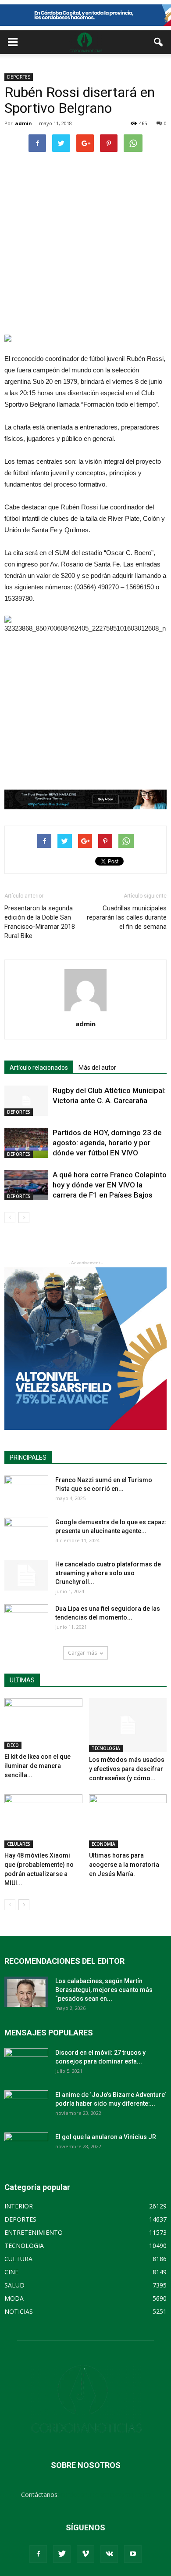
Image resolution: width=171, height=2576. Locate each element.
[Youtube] (133, 2554)
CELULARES (19, 1844)
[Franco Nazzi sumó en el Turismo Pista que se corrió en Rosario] (26, 1491)
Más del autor (97, 1068)
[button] (159, 42)
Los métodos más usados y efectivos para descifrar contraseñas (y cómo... (127, 1769)
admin (23, 123)
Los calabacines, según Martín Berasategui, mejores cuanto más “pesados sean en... (104, 1990)
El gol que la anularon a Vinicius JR (106, 2137)
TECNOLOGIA (106, 1748)
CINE (11, 2272)
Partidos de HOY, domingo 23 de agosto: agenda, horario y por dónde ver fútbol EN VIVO (107, 1143)
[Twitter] (62, 2554)
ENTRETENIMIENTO (34, 2232)
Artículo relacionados (39, 1068)
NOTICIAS (19, 2311)
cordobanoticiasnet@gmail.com (105, 2495)
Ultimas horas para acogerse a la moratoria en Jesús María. (124, 1865)
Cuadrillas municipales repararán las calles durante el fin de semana (127, 917)
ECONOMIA (103, 1844)
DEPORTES (19, 77)
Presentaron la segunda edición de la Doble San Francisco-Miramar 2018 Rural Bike (40, 922)
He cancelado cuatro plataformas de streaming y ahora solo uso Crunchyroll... (108, 1573)
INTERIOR (19, 2206)
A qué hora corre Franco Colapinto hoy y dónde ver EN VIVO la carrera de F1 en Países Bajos (110, 1185)
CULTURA (18, 2259)
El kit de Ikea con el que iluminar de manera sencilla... (37, 1766)
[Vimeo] (85, 2554)
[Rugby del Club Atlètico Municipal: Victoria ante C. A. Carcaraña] (26, 1101)
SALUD (14, 2285)
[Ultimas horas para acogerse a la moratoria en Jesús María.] (128, 1821)
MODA (14, 2298)
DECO (13, 1745)
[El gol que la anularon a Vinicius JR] (26, 2148)
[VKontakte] (109, 2554)
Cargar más (82, 1653)
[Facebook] (38, 2554)
